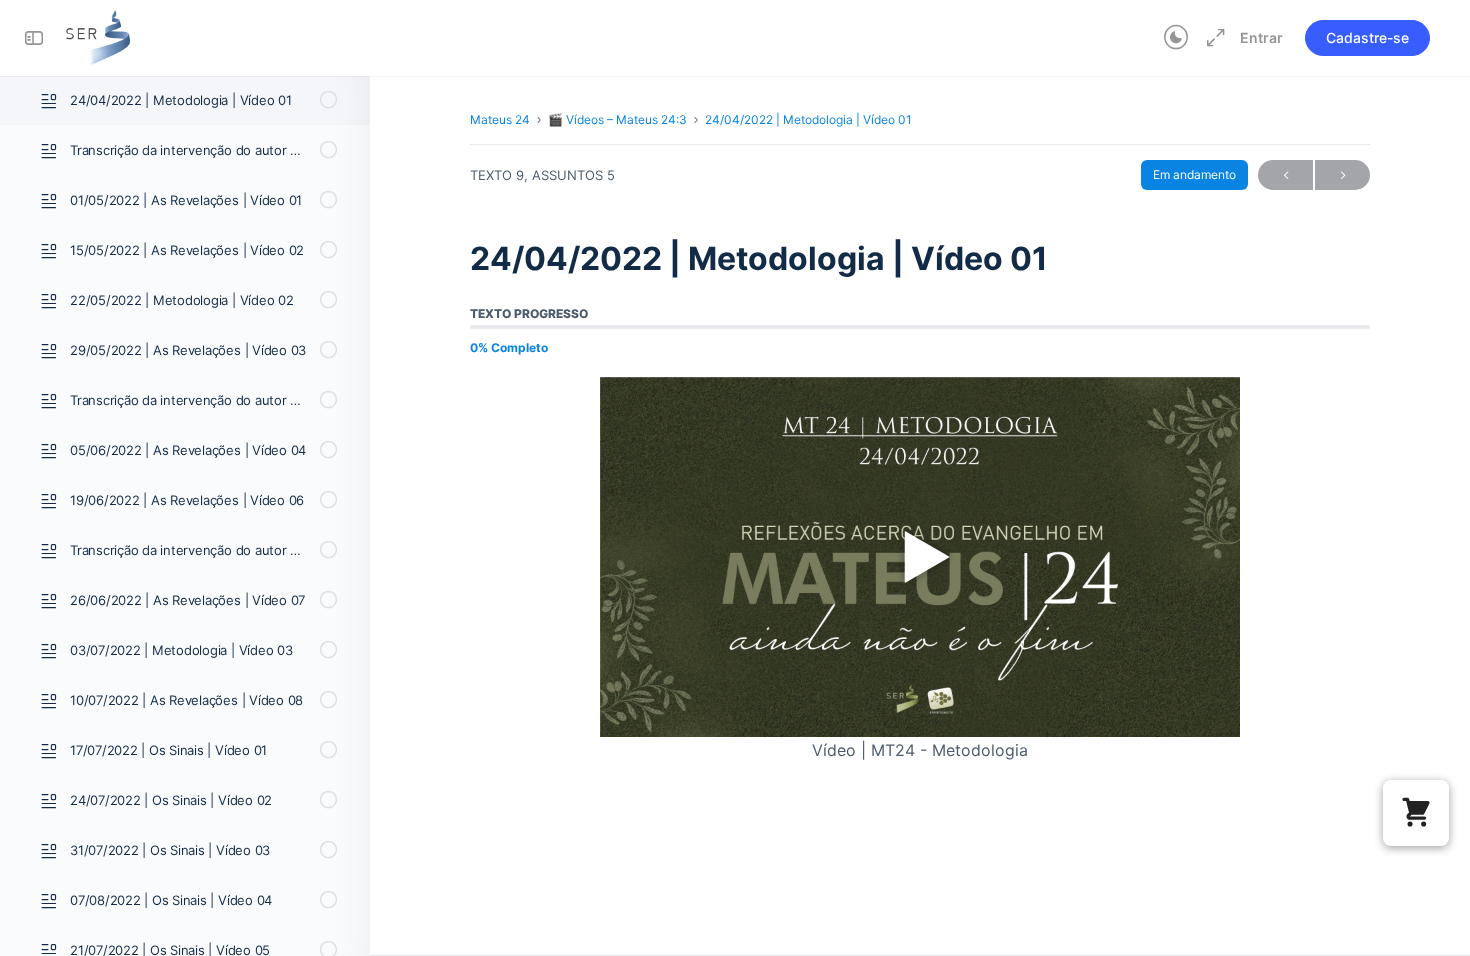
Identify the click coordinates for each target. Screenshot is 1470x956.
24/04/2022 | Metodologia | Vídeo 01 (808, 119)
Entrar (1261, 37)
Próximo (1342, 175)
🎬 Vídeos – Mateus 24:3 (617, 119)
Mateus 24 (500, 119)
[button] (1416, 813)
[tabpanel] (920, 570)
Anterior (1285, 175)
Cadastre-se (1367, 37)
